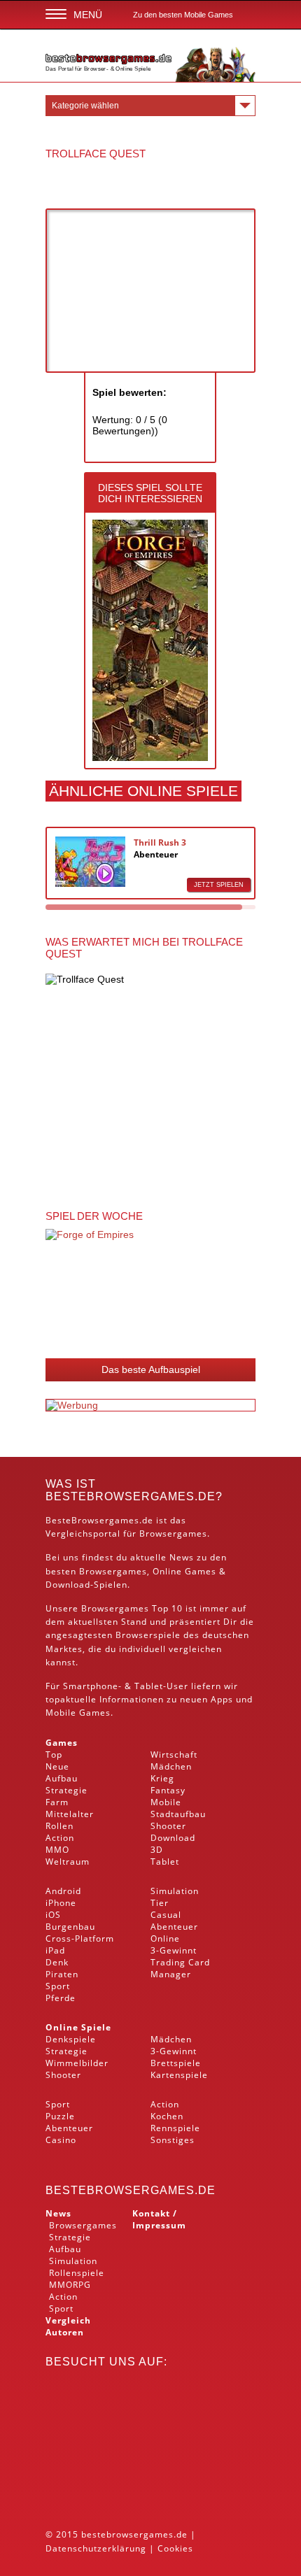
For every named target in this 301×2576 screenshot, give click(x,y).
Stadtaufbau (178, 1814)
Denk (57, 1962)
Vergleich (68, 2320)
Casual (166, 1915)
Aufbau (62, 1778)
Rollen (59, 1826)
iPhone (61, 1903)
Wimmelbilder (77, 2063)
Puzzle (60, 2116)
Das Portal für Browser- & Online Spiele (98, 69)
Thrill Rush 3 (160, 842)
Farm (57, 1802)
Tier (160, 1903)
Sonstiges (173, 2140)
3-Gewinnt (174, 1950)
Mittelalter (70, 1814)
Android (63, 1891)
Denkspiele (71, 2039)
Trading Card (180, 1962)
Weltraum (68, 1862)
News (58, 2213)
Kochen (167, 2116)
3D (157, 1850)
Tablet (149, 1686)
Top (54, 1755)
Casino (61, 2140)
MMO (57, 1850)
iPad (55, 1950)
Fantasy (168, 1790)
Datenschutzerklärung (96, 2548)
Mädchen (171, 1766)
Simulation (175, 1891)
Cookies (175, 2548)
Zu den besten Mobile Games (183, 15)
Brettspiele (176, 2063)
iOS (53, 1915)
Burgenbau (70, 1927)
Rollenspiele (77, 2273)
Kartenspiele (179, 2075)
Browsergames (113, 1571)
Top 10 (167, 1608)
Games (62, 1743)
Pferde (61, 1998)
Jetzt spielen (219, 885)
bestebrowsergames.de (131, 2190)
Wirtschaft (174, 1755)
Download (68, 1585)
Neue (57, 1766)
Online (165, 1938)
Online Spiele (78, 2027)
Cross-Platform (80, 1938)
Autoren (65, 2332)
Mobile (61, 1713)
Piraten (62, 1974)
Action (60, 1838)
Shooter (168, 1826)
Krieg (162, 1778)
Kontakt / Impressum (159, 2219)
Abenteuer (156, 854)
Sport (58, 1986)
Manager (171, 1974)
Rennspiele (175, 2128)
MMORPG (70, 2285)
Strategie (66, 1790)
